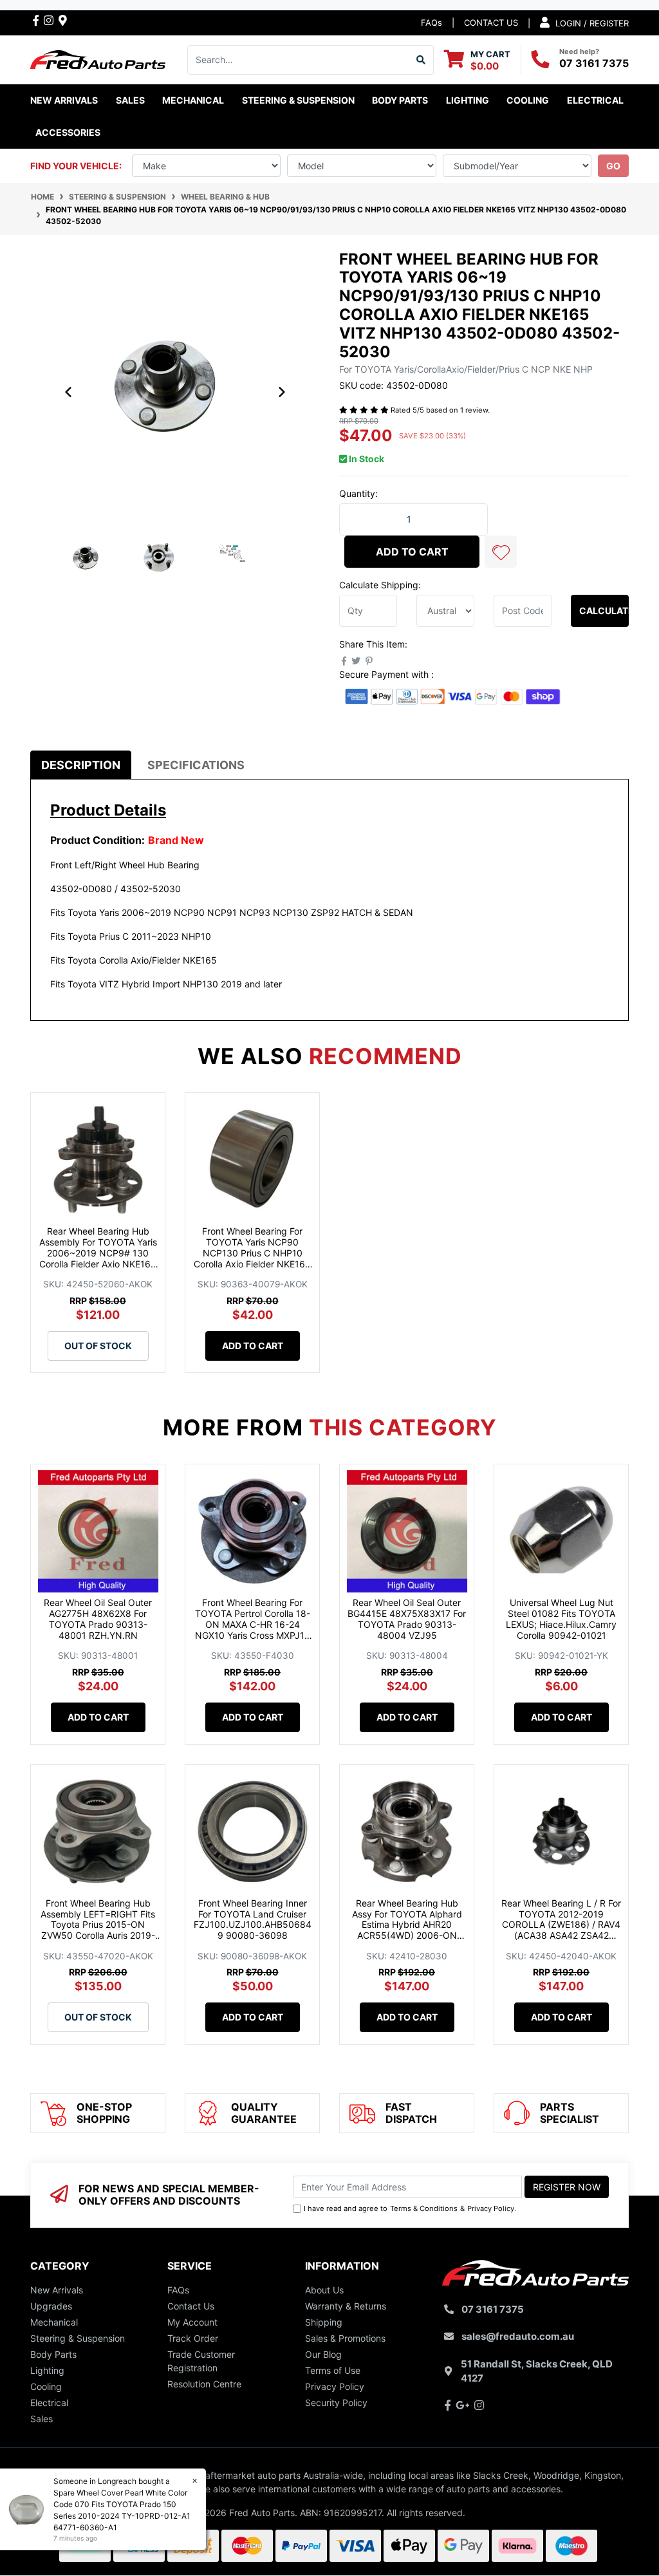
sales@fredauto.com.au (518, 2336)
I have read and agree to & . (410, 2208)
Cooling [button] (528, 100)
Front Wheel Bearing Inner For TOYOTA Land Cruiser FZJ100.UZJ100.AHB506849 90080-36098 (253, 1919)
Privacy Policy (491, 2208)
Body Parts (53, 2354)
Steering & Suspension (78, 2338)
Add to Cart (412, 552)
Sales (42, 2419)
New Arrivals (64, 100)
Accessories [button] (68, 132)
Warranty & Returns (346, 2306)
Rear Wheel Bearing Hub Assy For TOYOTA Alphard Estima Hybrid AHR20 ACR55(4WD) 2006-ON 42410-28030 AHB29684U (407, 1925)
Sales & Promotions (345, 2338)
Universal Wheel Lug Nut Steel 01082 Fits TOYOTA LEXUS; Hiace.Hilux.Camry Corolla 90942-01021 (561, 1619)
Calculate (604, 611)
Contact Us (191, 2306)
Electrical (49, 2403)
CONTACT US (491, 23)
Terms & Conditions (424, 2208)
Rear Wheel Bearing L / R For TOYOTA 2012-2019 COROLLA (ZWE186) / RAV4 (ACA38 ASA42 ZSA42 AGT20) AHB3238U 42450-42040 (561, 1930)
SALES (130, 100)
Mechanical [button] (193, 100)
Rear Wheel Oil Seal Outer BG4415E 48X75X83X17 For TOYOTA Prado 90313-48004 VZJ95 (407, 1619)
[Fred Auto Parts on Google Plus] (63, 20)
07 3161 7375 (594, 63)
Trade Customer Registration (201, 2361)
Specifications (196, 765)
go (613, 166)
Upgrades (51, 2306)
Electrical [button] (595, 100)
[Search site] (421, 60)
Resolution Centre (204, 2384)
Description (81, 765)
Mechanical (54, 2322)
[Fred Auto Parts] (98, 58)
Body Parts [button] (400, 100)
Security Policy (336, 2403)
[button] (501, 552)
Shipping (324, 2322)
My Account (192, 2322)
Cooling (46, 2386)
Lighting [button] (468, 100)
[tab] (81, 765)
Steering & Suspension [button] (298, 100)
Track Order (193, 2338)
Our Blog (323, 2354)
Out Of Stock (98, 1346)
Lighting (47, 2370)
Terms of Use (333, 2370)
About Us (324, 2290)
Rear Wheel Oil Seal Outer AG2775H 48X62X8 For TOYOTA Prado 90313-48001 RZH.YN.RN (98, 1619)
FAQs (432, 23)
